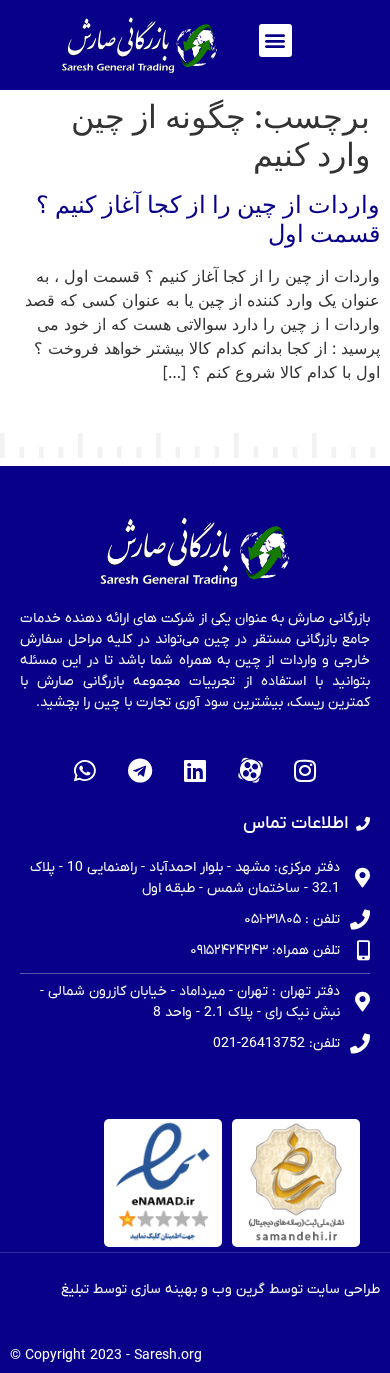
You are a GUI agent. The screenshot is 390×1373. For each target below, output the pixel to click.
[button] (275, 40)
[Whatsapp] (85, 770)
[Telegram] (140, 770)
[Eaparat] (250, 770)
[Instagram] (305, 770)
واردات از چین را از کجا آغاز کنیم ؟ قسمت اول (208, 219)
